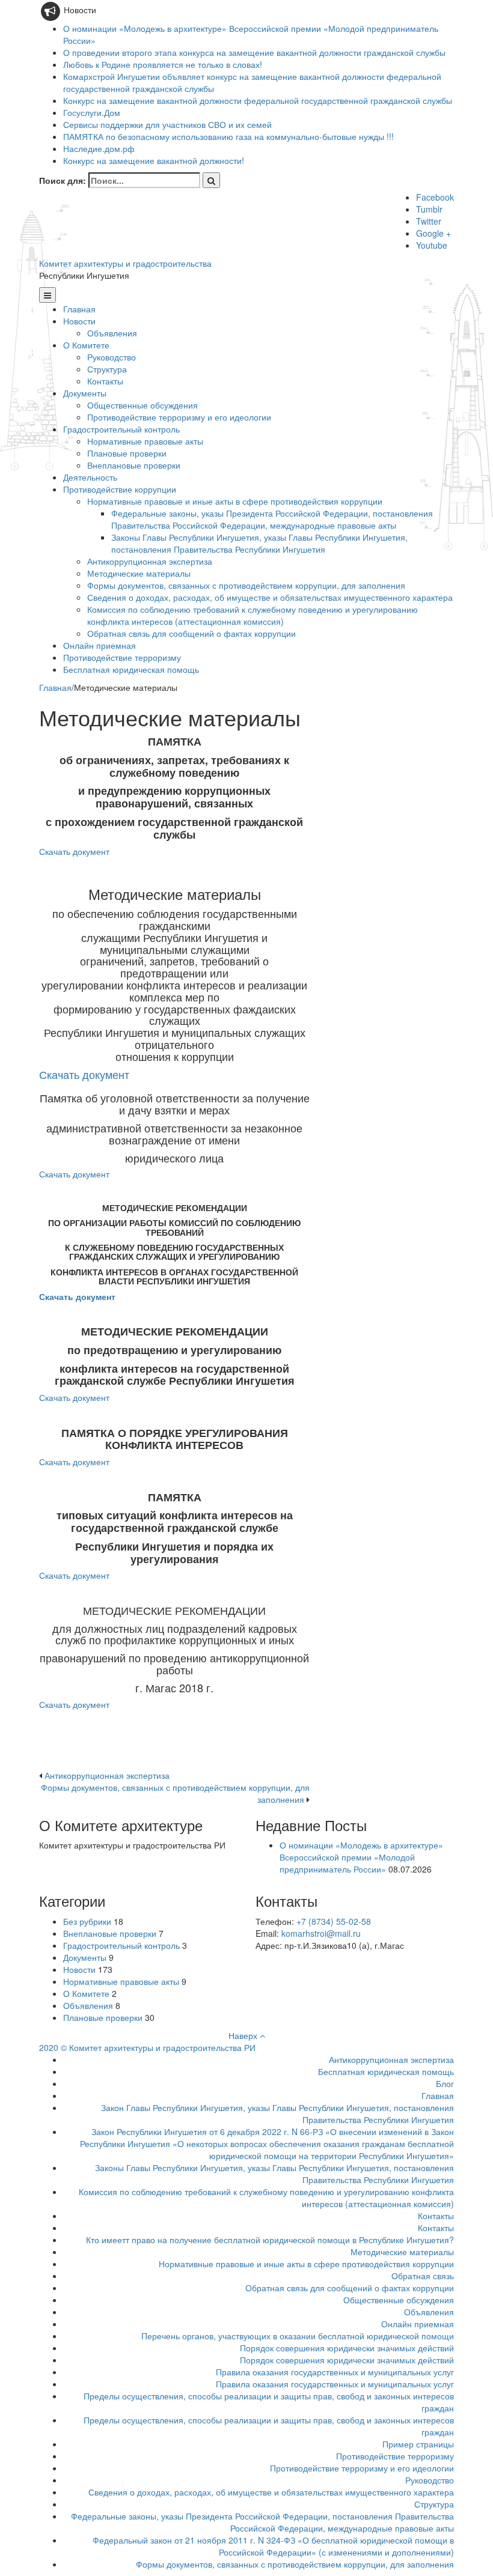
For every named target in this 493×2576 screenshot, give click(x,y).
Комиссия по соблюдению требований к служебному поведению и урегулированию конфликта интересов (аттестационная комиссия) (253, 615)
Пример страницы (418, 2444)
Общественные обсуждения (142, 405)
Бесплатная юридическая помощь (131, 669)
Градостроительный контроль (121, 429)
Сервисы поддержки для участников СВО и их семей (167, 124)
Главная (79, 309)
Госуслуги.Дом (92, 112)
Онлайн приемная (100, 645)
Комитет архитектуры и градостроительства (125, 263)
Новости (79, 321)
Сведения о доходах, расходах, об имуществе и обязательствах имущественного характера (270, 597)
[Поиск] (211, 180)
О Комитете (86, 345)
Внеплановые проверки (134, 465)
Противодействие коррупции (120, 489)
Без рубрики (87, 1921)
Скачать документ (74, 851)
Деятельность (90, 477)
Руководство (112, 357)
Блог (445, 2083)
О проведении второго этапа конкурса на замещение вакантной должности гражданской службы (254, 52)
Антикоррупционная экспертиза (150, 561)
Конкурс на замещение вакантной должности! (154, 160)
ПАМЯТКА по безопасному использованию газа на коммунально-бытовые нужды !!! (228, 136)
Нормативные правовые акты (145, 441)
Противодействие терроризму (122, 657)
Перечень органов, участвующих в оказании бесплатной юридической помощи (298, 2336)
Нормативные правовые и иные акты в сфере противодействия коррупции (235, 501)
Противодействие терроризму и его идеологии (179, 417)
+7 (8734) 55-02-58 (334, 1921)
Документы (85, 393)
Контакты (105, 381)
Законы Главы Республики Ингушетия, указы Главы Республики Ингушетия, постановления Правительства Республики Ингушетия (259, 543)
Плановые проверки (127, 453)
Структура (107, 369)
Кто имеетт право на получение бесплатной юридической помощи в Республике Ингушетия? (270, 2240)
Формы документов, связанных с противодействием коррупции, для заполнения (246, 585)
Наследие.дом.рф (99, 148)
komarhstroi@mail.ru (321, 1933)
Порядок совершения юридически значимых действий (347, 2348)
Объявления (112, 333)
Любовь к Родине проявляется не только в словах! (163, 64)
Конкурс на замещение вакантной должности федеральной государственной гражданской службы (258, 100)
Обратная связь (423, 2276)
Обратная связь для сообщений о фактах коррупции (191, 633)
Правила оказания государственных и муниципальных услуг (335, 2372)
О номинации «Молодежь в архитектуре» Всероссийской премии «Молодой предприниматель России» (361, 1857)
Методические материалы (139, 573)
